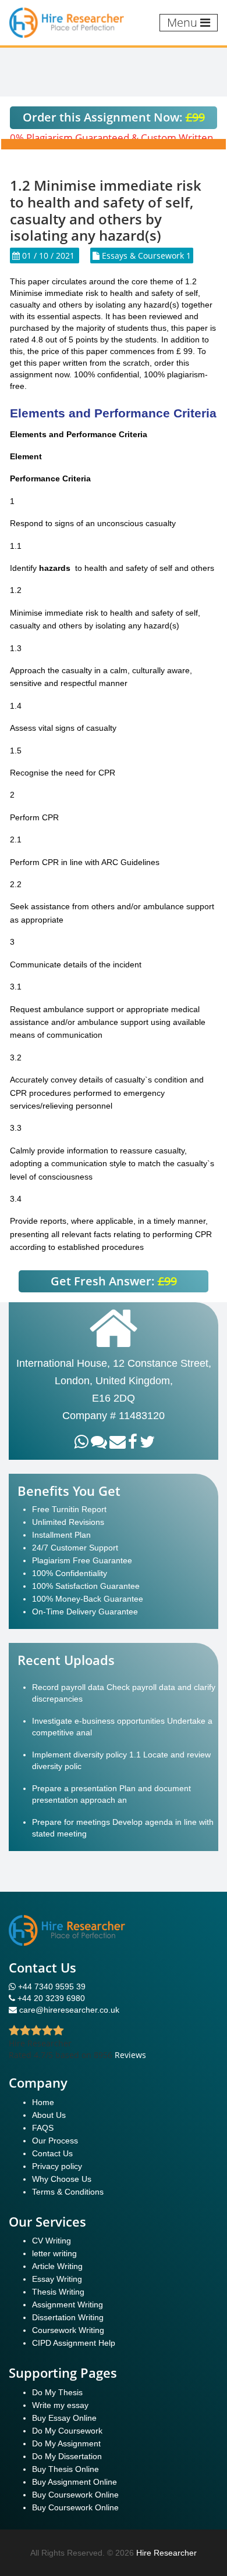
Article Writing (57, 2266)
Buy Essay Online (64, 2418)
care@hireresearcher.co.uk (69, 2010)
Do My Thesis (57, 2392)
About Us (49, 2115)
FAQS (43, 2128)
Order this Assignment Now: (114, 117)
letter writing (54, 2253)
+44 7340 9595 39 (51, 1987)
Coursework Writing (68, 2330)
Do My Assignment (66, 2443)
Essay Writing (57, 2279)
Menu (184, 22)
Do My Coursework (67, 2431)
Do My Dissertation (67, 2456)
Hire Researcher (166, 2553)
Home (43, 2102)
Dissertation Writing (68, 2317)
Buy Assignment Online (75, 2482)
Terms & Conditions (68, 2192)
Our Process (55, 2141)
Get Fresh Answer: (114, 1281)
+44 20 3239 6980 (51, 1998)
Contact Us (52, 2153)
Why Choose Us (62, 2179)
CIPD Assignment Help (74, 2343)
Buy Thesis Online (65, 2469)
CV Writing (52, 2241)
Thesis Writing (58, 2292)
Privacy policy (57, 2166)
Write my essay (60, 2405)
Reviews (130, 2055)
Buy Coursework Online (75, 2495)
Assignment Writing (68, 2305)
